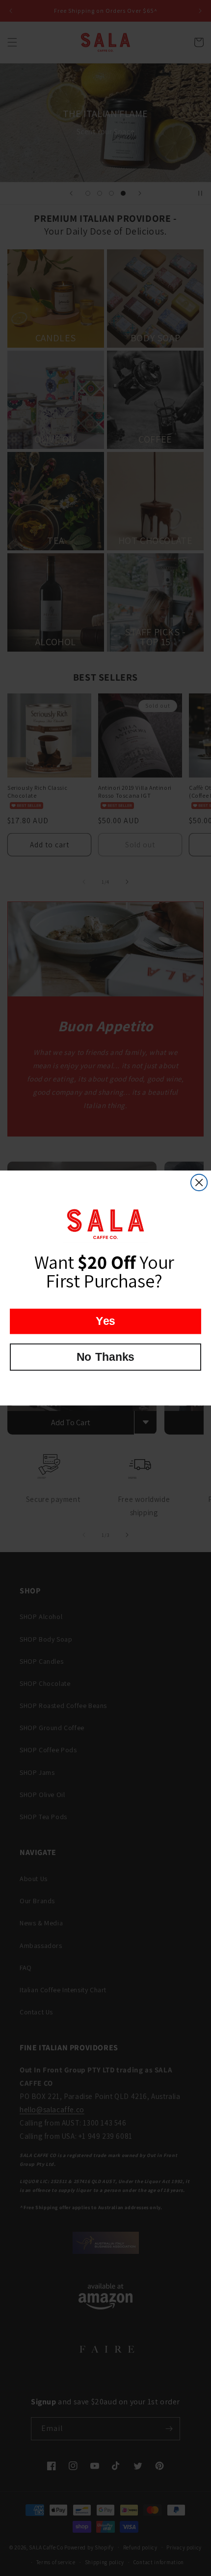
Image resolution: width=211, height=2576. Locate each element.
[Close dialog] (199, 1183)
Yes (105, 1321)
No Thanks (105, 1357)
